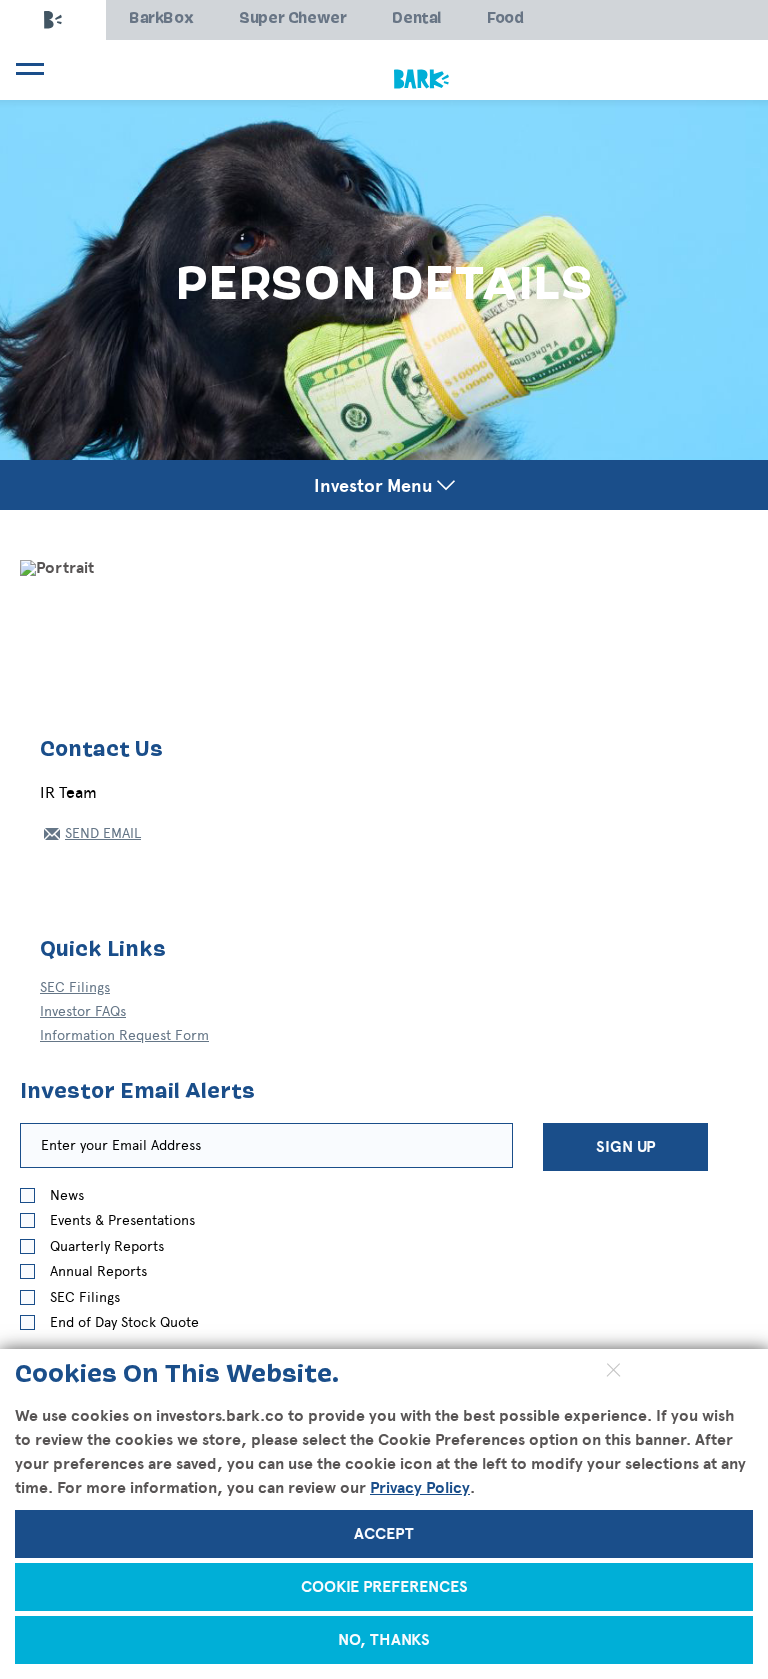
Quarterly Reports (107, 1246)
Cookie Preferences (384, 1587)
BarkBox (161, 19)
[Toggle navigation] (27, 68)
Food (505, 19)
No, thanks (384, 1640)
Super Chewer (292, 19)
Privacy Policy (420, 1488)
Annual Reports (98, 1271)
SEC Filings (75, 987)
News (67, 1195)
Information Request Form (124, 1035)
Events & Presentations (122, 1220)
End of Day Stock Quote (124, 1322)
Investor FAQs (83, 1011)
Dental (416, 19)
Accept (384, 1534)
